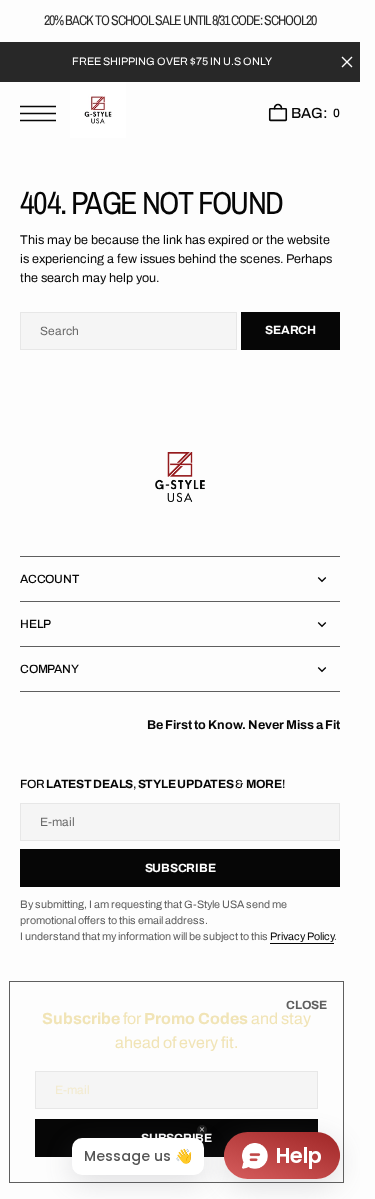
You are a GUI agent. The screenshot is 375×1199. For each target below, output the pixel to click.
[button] (43, 113)
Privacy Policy (302, 936)
